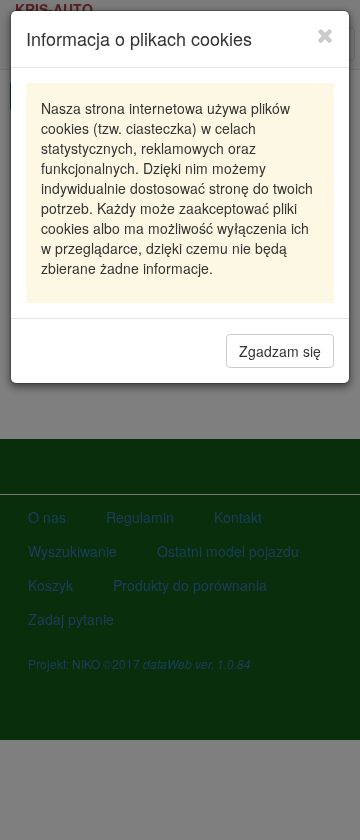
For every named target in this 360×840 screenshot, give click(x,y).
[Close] (325, 35)
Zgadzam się (280, 351)
